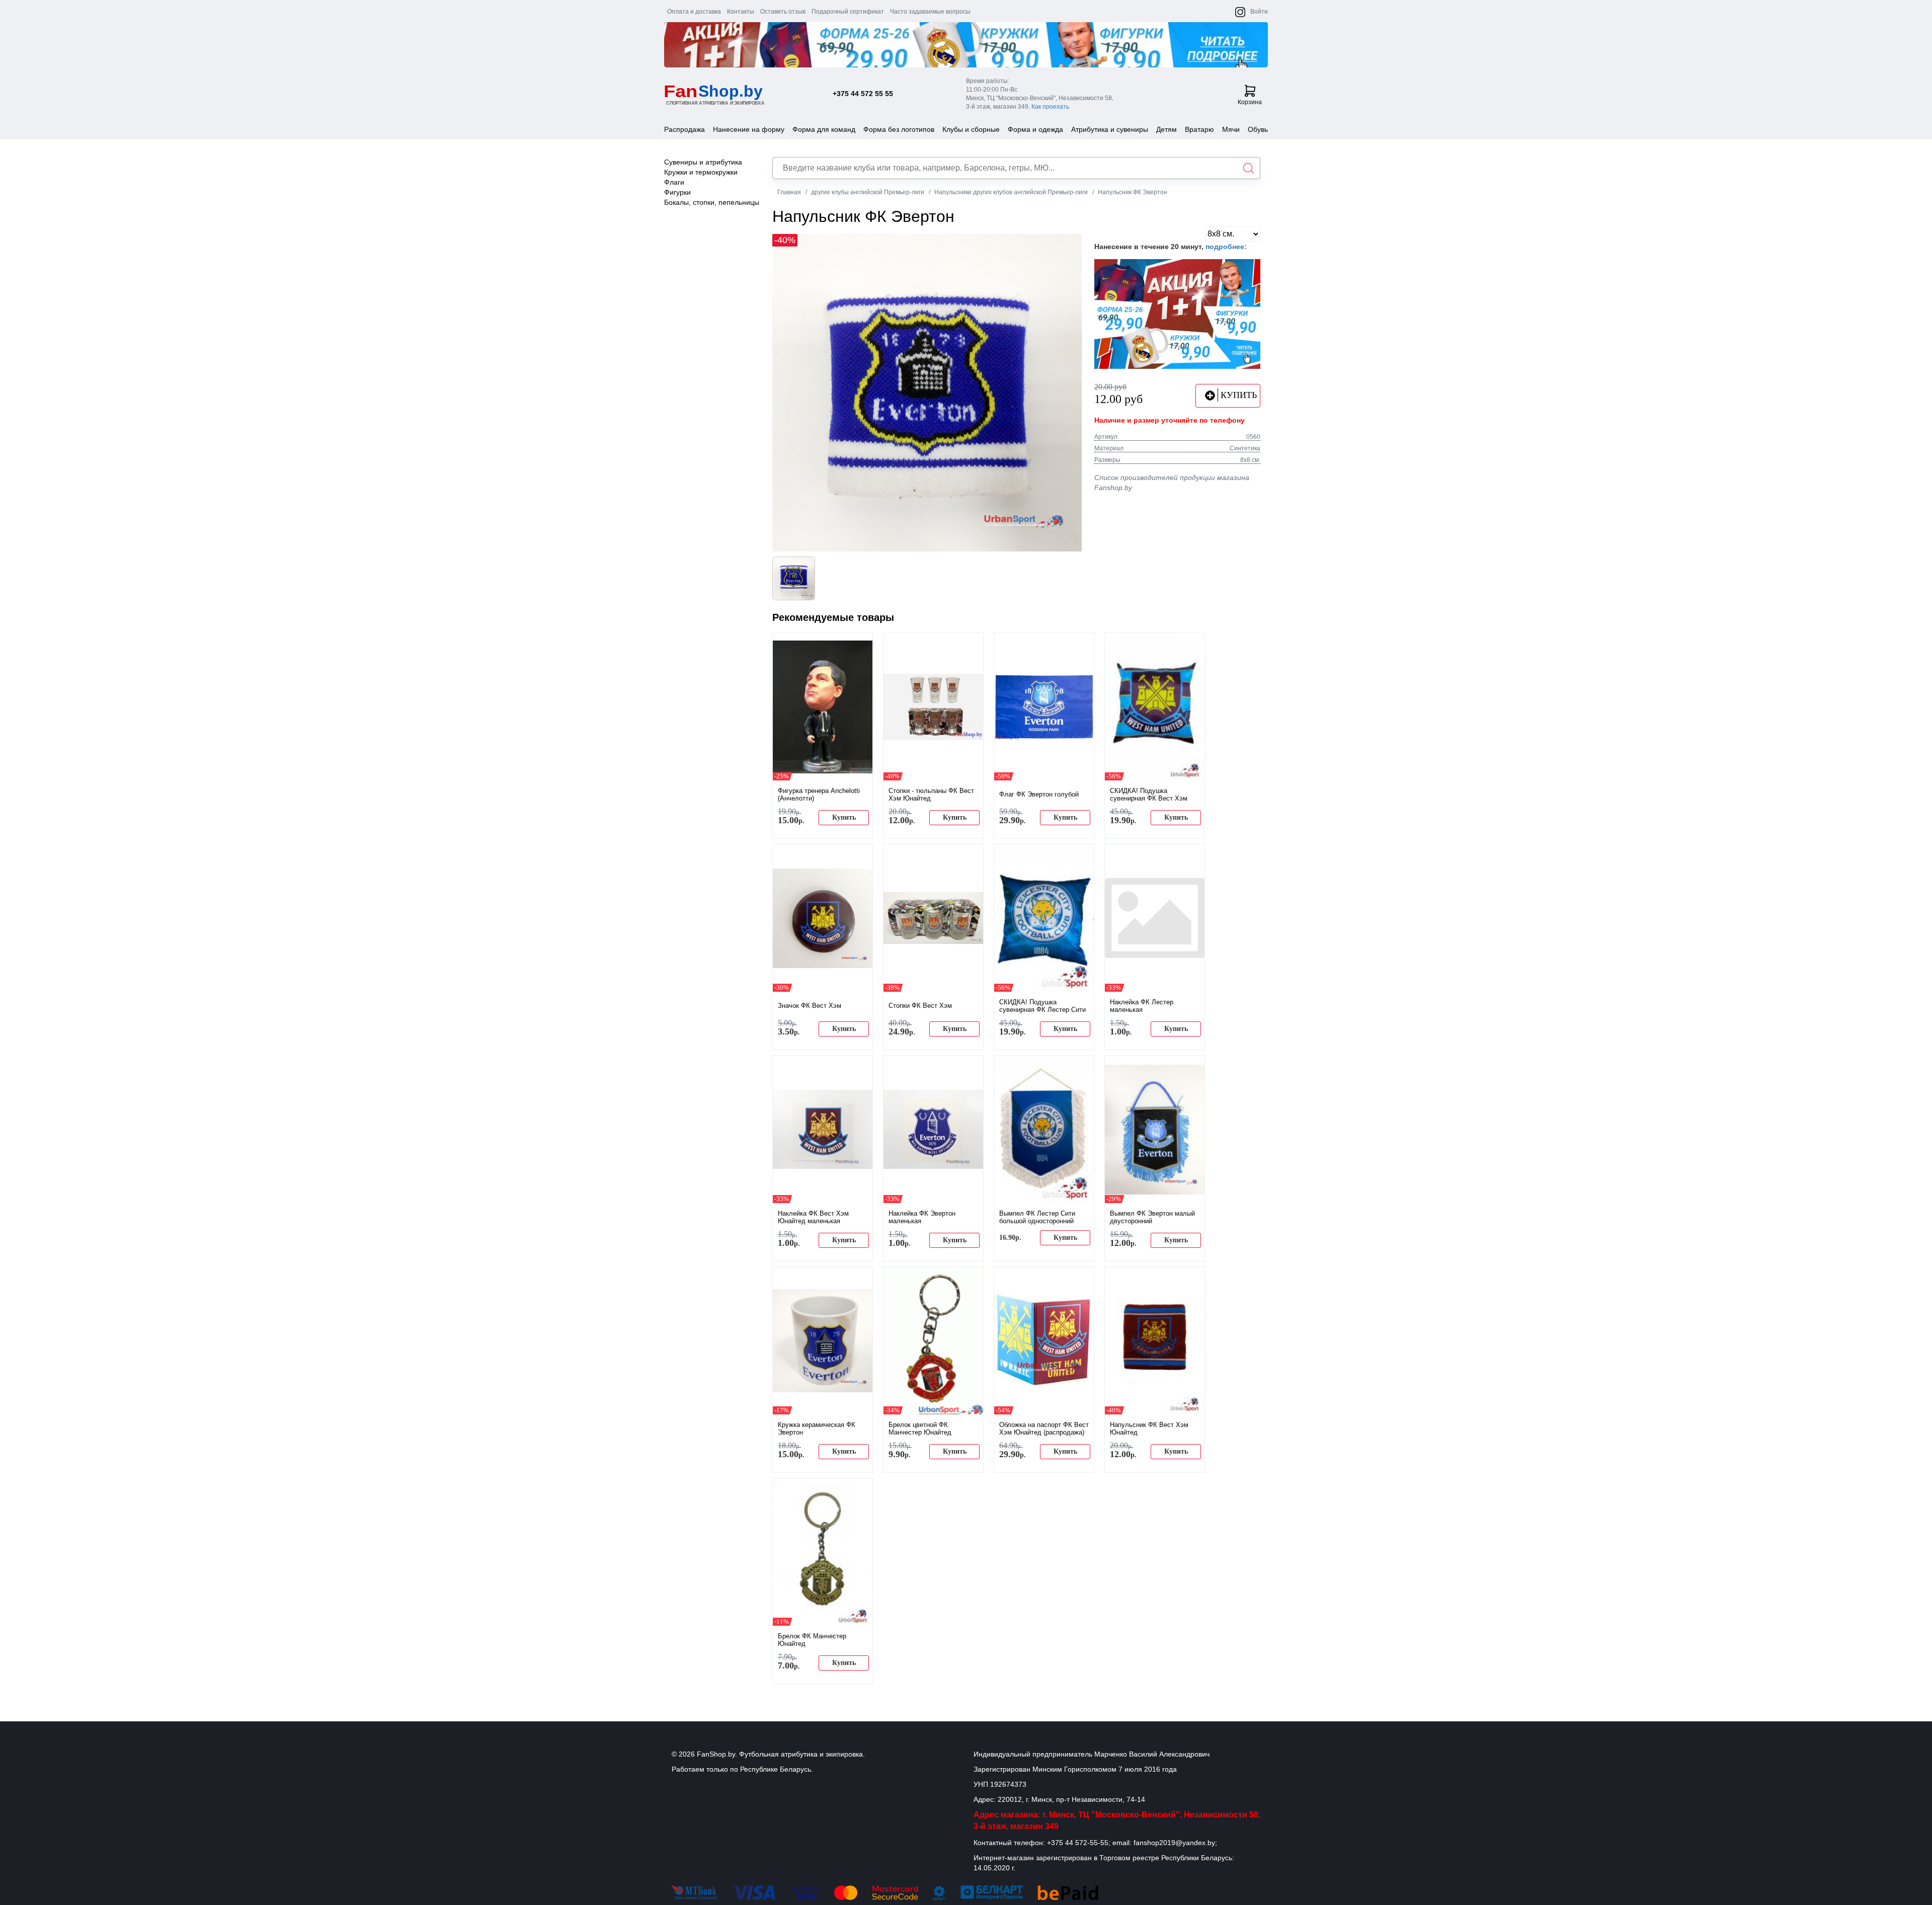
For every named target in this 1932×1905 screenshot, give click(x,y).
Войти (1259, 12)
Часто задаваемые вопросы (930, 12)
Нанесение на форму (749, 129)
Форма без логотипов (899, 129)
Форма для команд (824, 129)
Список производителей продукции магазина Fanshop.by (1172, 483)
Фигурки (677, 192)
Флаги (674, 182)
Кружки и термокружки (701, 172)
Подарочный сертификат (848, 12)
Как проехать (1050, 107)
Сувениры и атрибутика (703, 162)
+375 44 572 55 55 (863, 94)
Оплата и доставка (694, 12)
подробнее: (1226, 247)
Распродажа (685, 129)
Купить (844, 817)
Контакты (741, 12)
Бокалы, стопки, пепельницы (712, 202)
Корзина (1250, 102)
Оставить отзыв (783, 12)
